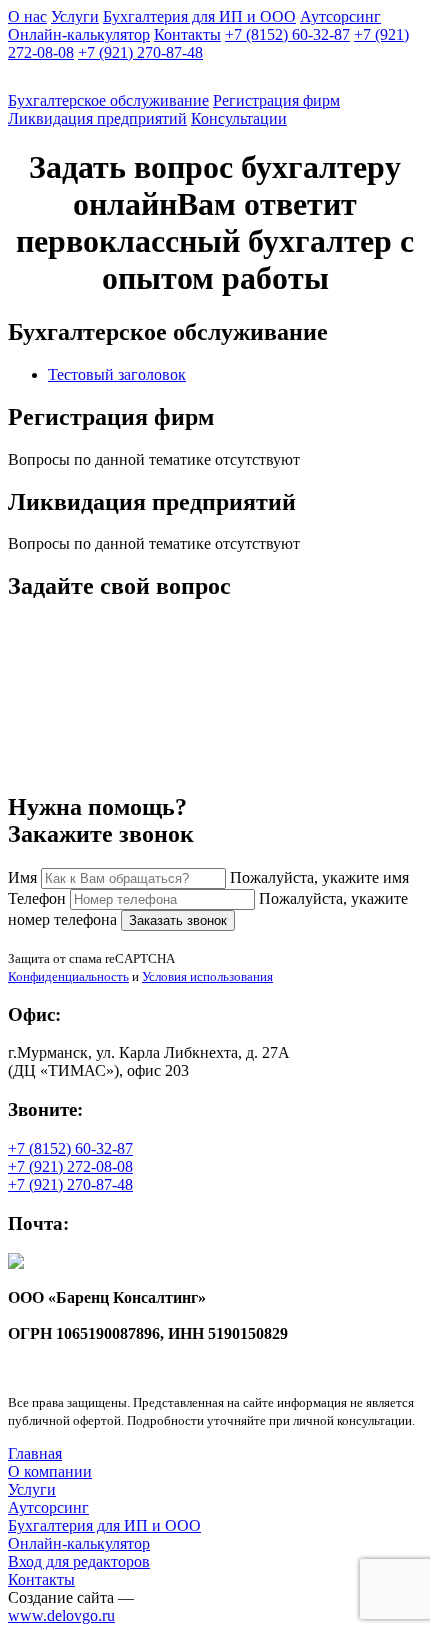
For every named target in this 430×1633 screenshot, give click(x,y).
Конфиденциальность (68, 976)
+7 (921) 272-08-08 (70, 1166)
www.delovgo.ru (61, 1615)
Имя (22, 877)
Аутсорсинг (340, 16)
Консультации (239, 118)
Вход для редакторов (79, 1561)
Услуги (75, 16)
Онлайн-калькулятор (79, 34)
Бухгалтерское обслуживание (108, 100)
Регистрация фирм (276, 100)
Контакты (187, 34)
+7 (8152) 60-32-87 (287, 34)
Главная (35, 1453)
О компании (50, 1471)
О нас (27, 16)
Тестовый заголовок (117, 374)
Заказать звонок (178, 920)
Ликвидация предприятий (97, 118)
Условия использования (207, 976)
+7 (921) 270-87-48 (140, 52)
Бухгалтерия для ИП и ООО (199, 16)
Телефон (37, 898)
